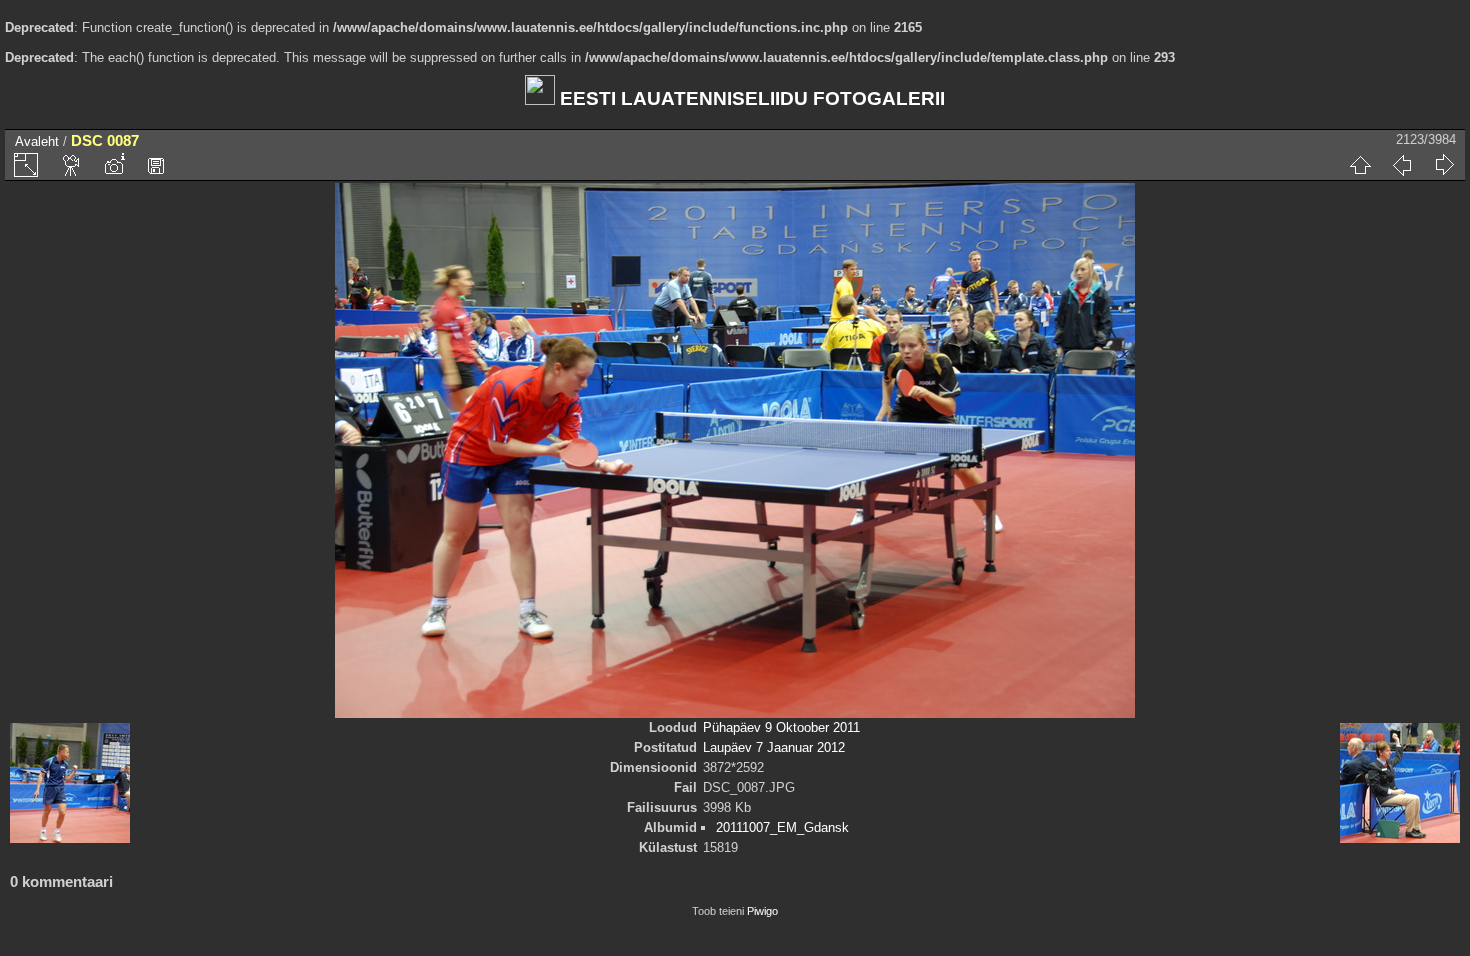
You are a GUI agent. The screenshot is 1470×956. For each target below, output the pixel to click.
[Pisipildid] (1360, 165)
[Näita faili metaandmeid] (114, 165)
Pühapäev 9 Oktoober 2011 (781, 727)
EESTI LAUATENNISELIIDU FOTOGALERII (750, 98)
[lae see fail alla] (156, 165)
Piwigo (762, 911)
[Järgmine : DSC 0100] (1444, 165)
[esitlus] (72, 165)
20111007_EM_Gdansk (782, 827)
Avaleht (37, 141)
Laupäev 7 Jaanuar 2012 (774, 747)
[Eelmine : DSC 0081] (1402, 165)
